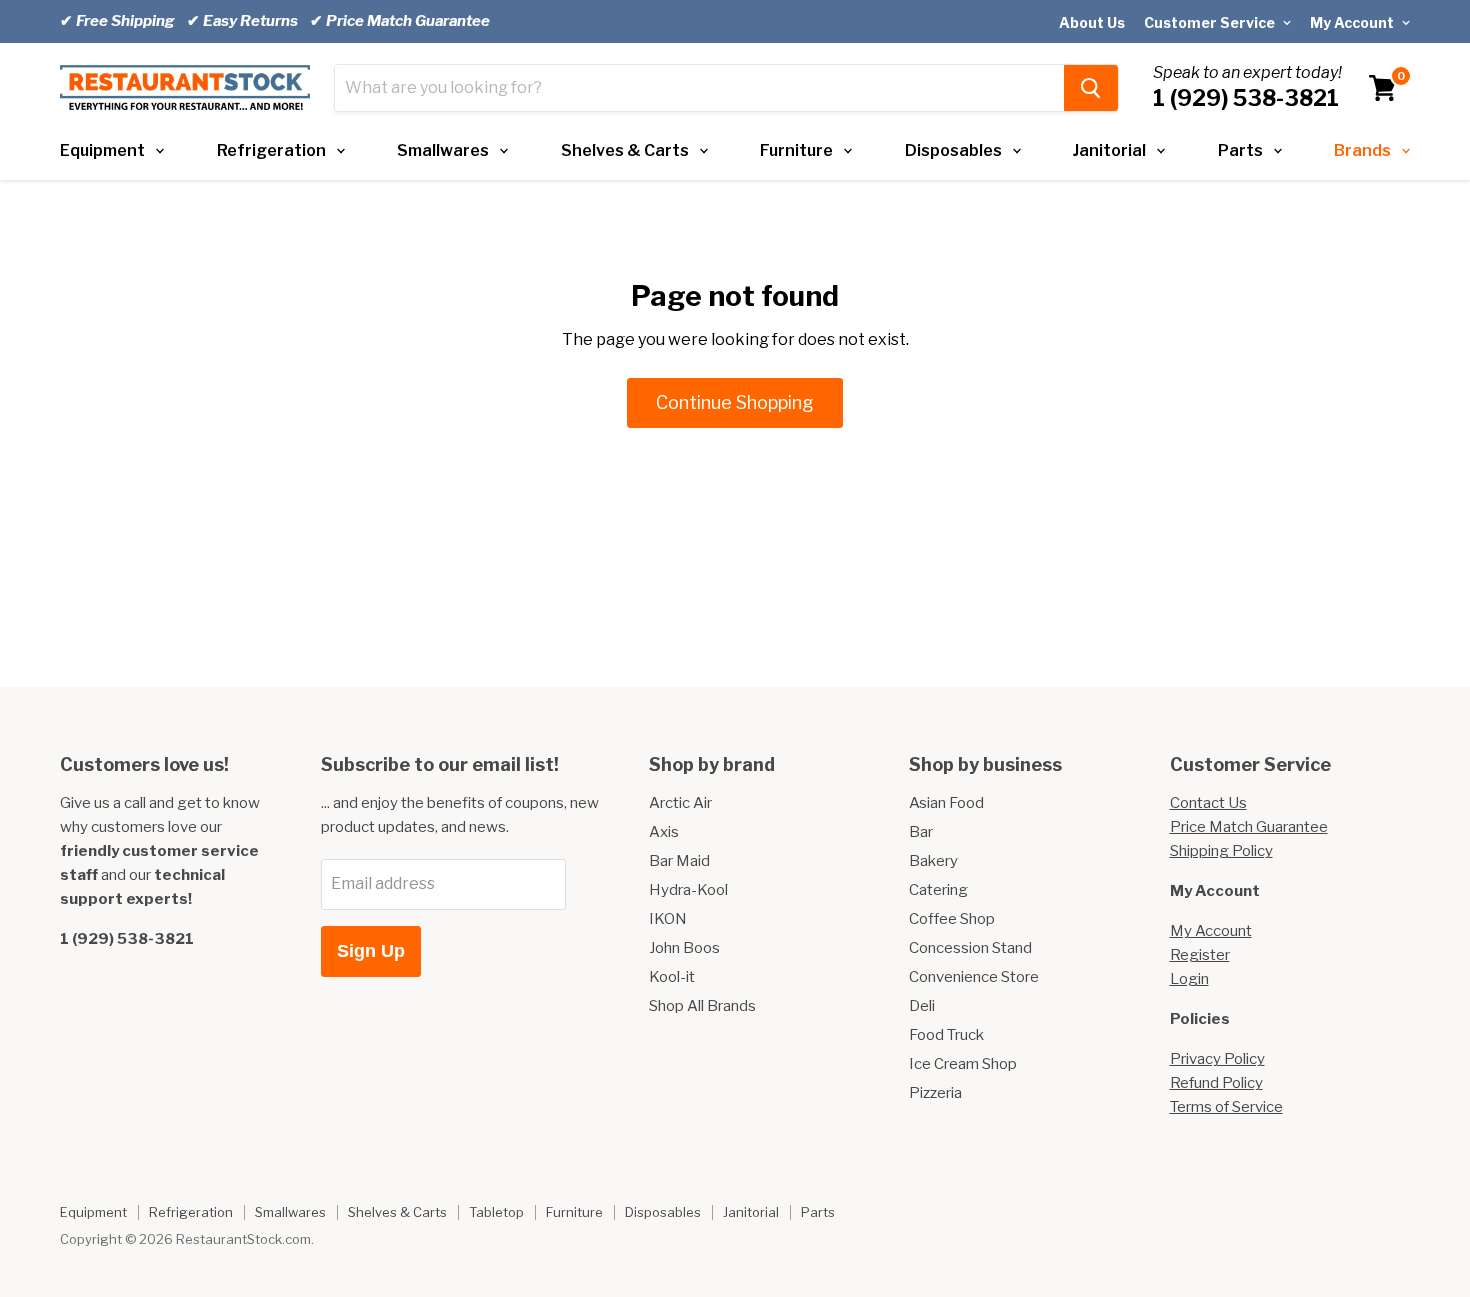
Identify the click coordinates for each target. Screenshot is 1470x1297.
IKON (668, 919)
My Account (1353, 22)
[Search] (1091, 88)
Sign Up (371, 951)
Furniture (796, 150)
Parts (1240, 150)
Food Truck (946, 1035)
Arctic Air (680, 803)
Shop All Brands (702, 1006)
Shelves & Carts (625, 150)
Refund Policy (1216, 1083)
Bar (921, 832)
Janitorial (1109, 150)
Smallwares (443, 150)
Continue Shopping (735, 402)
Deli (922, 1006)
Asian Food (946, 803)
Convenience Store (974, 977)
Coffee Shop (952, 919)
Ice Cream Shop (963, 1064)
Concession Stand (970, 948)
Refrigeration (271, 150)
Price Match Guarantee (1249, 827)
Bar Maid (679, 861)
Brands (1362, 150)
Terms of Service (1226, 1107)
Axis (664, 832)
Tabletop (496, 1212)
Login (1189, 979)
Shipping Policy (1221, 851)
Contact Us (1208, 803)
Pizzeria (935, 1093)
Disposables (953, 150)
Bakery (933, 861)
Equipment (102, 150)
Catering (938, 890)
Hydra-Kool (688, 890)
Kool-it (672, 977)
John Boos (684, 948)
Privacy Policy (1217, 1059)
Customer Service (1211, 22)
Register (1200, 955)
